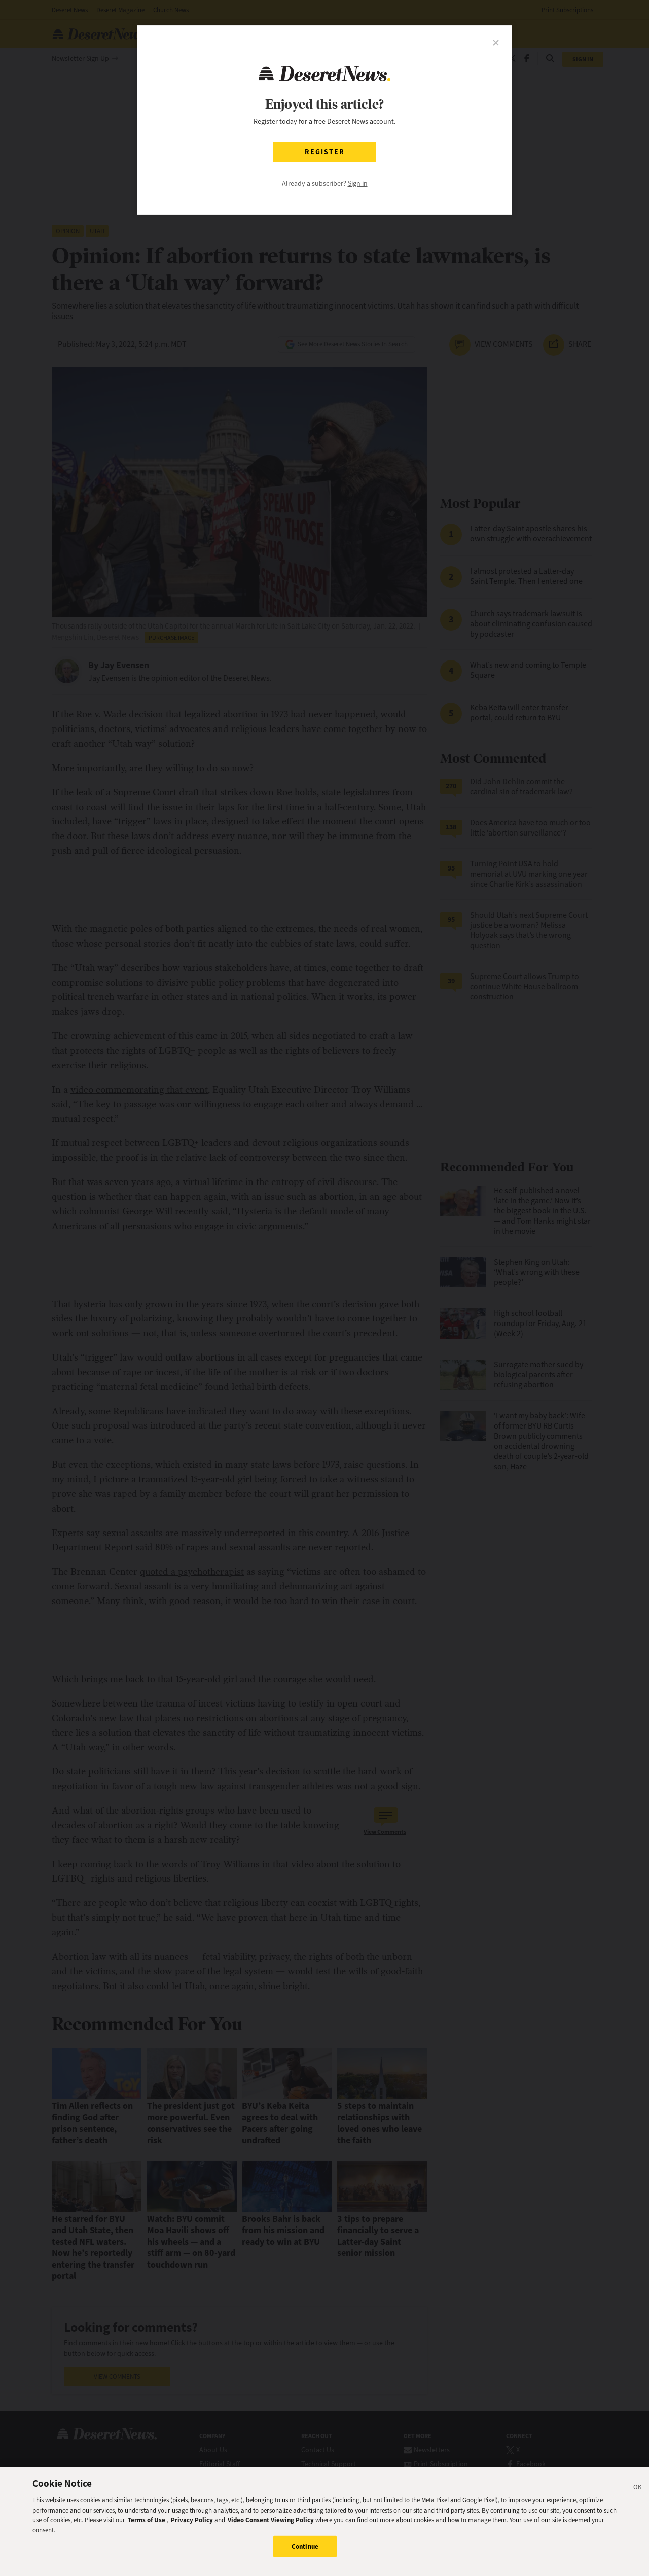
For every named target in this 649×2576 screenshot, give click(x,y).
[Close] (638, 2489)
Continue (305, 2546)
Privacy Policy (192, 2520)
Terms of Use (147, 2520)
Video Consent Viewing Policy (271, 2520)
